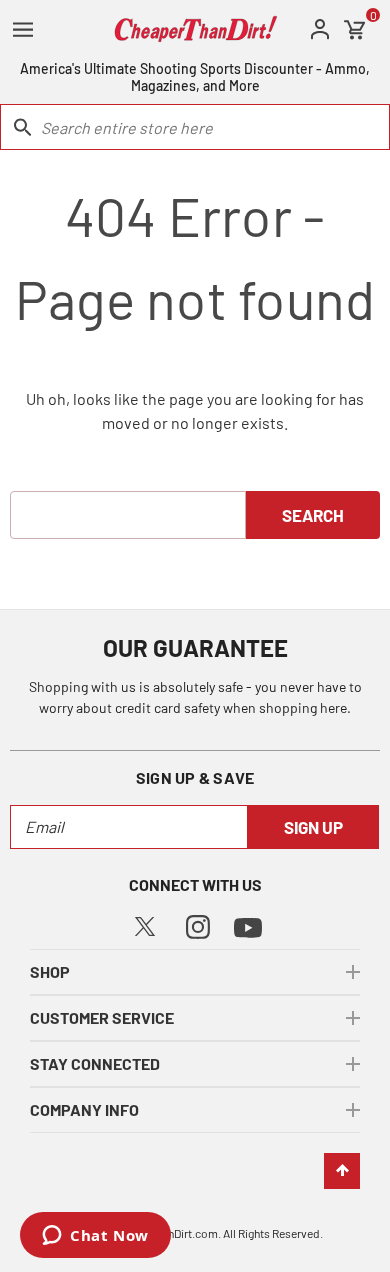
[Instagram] (198, 924)
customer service (102, 1017)
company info (84, 1109)
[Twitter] (145, 923)
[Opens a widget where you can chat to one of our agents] (95, 1237)
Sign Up (313, 827)
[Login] (320, 29)
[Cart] (355, 30)
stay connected (95, 1063)
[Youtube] (248, 925)
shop (50, 971)
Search (313, 515)
